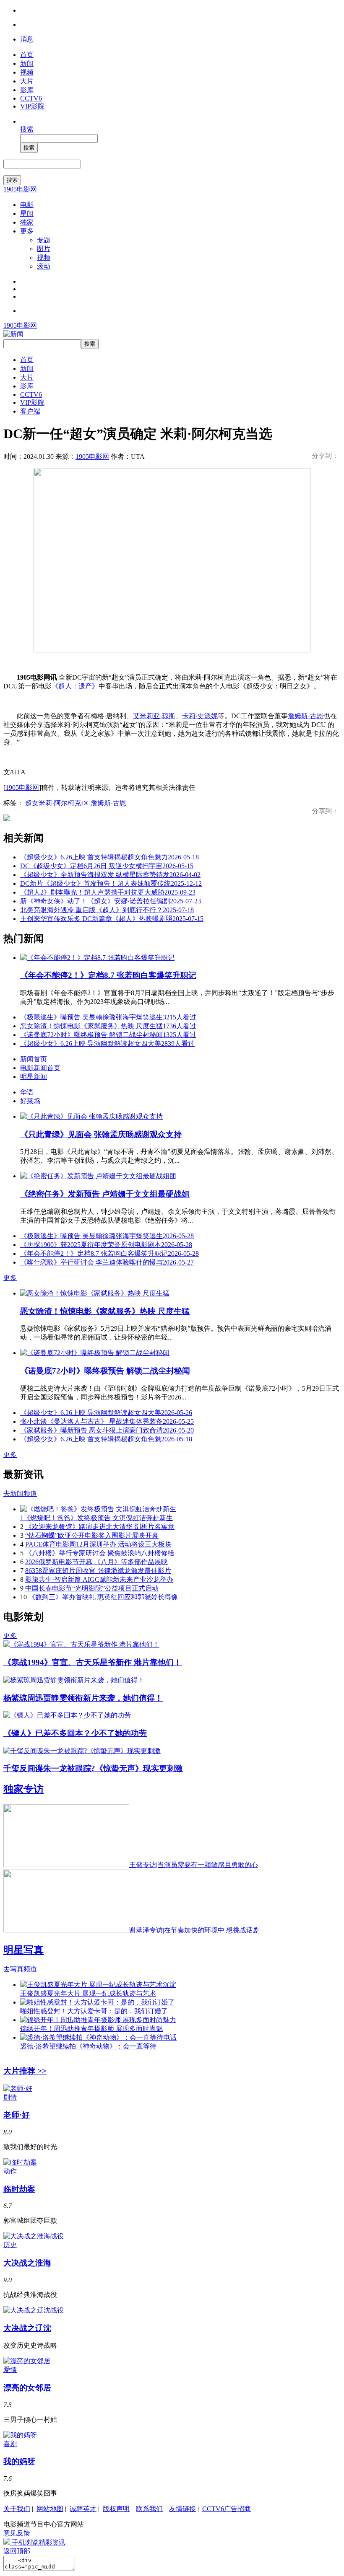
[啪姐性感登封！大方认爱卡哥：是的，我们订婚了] (97, 2002)
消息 (27, 39)
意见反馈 (17, 2533)
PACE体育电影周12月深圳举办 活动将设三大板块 (98, 1544)
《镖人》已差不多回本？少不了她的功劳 (75, 1733)
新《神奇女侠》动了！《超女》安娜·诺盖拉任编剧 (111, 901)
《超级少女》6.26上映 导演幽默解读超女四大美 (107, 1044)
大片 (27, 81)
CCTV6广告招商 (227, 2509)
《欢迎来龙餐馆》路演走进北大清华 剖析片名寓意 (100, 1527)
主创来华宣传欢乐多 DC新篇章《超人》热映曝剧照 (112, 919)
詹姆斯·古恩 (306, 716)
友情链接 (182, 2509)
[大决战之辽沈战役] (34, 2310)
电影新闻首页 (40, 1068)
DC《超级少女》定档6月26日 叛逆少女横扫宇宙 (107, 866)
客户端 (30, 411)
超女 (32, 803)
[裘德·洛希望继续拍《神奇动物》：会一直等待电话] (98, 2037)
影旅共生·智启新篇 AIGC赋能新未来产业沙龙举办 (99, 1579)
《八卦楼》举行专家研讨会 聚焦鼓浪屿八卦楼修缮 (100, 1553)
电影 (27, 205)
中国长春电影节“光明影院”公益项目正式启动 (92, 1588)
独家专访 (23, 1789)
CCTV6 (31, 98)
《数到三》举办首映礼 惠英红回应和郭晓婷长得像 (103, 1597)
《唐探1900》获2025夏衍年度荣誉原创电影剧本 (106, 1245)
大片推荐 (25, 2071)
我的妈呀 (19, 2461)
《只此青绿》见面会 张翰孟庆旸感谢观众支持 (101, 1134)
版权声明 (116, 2509)
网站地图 (50, 2509)
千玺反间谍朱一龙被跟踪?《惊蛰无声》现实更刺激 (93, 1768)
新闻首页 (34, 1059)
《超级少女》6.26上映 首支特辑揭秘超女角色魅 (106, 1439)
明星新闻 (34, 1077)
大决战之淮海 (27, 2263)
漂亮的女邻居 (27, 2388)
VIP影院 (32, 106)
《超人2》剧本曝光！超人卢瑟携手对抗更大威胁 (108, 892)
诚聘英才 (83, 2509)
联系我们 (149, 2509)
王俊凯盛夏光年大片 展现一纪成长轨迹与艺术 (88, 1993)
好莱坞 (30, 1101)
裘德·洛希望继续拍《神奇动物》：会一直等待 (88, 2046)
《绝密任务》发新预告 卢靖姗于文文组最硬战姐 (105, 1194)
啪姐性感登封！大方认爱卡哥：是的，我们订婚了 (94, 2011)
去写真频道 (20, 1969)
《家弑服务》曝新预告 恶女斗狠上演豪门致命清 (107, 1430)
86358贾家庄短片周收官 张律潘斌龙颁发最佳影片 (98, 1571)
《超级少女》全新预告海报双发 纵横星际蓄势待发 (110, 875)
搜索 (27, 129)
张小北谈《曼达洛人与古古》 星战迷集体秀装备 (107, 1421)
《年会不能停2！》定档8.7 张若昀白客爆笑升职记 (108, 975)
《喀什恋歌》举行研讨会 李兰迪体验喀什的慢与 (107, 1262)
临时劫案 (19, 2189)
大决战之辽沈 (27, 2328)
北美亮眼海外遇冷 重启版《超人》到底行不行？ (107, 910)
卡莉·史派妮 (200, 716)
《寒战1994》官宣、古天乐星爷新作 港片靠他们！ (93, 1662)
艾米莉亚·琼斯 (154, 716)
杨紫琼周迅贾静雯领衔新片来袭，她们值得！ (83, 1698)
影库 (27, 90)
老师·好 (17, 2115)
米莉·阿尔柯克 (60, 803)
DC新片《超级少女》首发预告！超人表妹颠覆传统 (111, 883)
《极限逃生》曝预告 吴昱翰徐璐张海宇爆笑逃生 (108, 1017)
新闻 (27, 63)
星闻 (27, 213)
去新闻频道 (20, 1494)
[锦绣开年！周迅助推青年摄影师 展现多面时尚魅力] (98, 2020)
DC (86, 803)
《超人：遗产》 (75, 686)
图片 (44, 249)
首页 (27, 55)
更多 (27, 231)
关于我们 (17, 2509)
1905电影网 (20, 189)
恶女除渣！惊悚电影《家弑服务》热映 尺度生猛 (108, 1026)
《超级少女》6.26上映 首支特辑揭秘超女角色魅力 (109, 857)
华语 (27, 1092)
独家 (27, 222)
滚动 (44, 266)
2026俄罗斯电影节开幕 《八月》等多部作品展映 (96, 1562)
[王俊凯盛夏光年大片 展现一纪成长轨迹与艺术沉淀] (98, 1985)
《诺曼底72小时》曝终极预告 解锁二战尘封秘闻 (108, 1035)
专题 (44, 240)
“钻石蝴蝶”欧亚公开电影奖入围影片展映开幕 (92, 1535)
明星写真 (23, 1950)
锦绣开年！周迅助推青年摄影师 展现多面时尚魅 (91, 2029)
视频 (27, 72)
